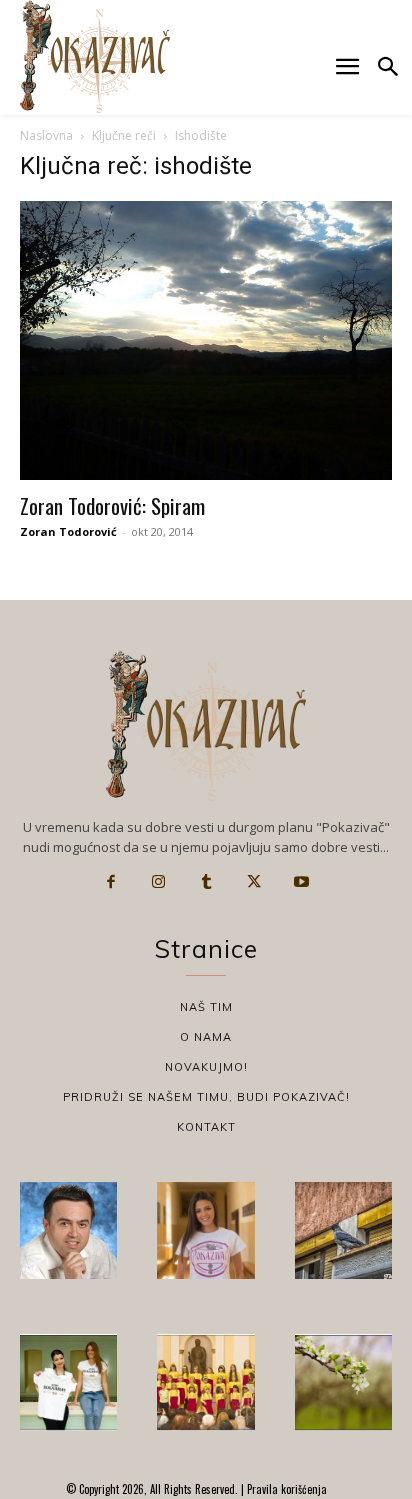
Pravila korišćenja (285, 1489)
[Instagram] (159, 882)
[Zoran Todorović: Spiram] (206, 340)
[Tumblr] (206, 882)
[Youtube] (301, 882)
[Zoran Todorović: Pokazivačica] (343, 1230)
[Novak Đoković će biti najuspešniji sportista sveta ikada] (68, 1230)
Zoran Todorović (68, 531)
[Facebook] (111, 882)
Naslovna (46, 135)
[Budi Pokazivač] (68, 1382)
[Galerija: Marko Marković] (343, 1382)
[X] (254, 882)
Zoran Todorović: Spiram (112, 505)
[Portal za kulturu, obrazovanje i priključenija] (95, 56)
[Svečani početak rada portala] (205, 1382)
